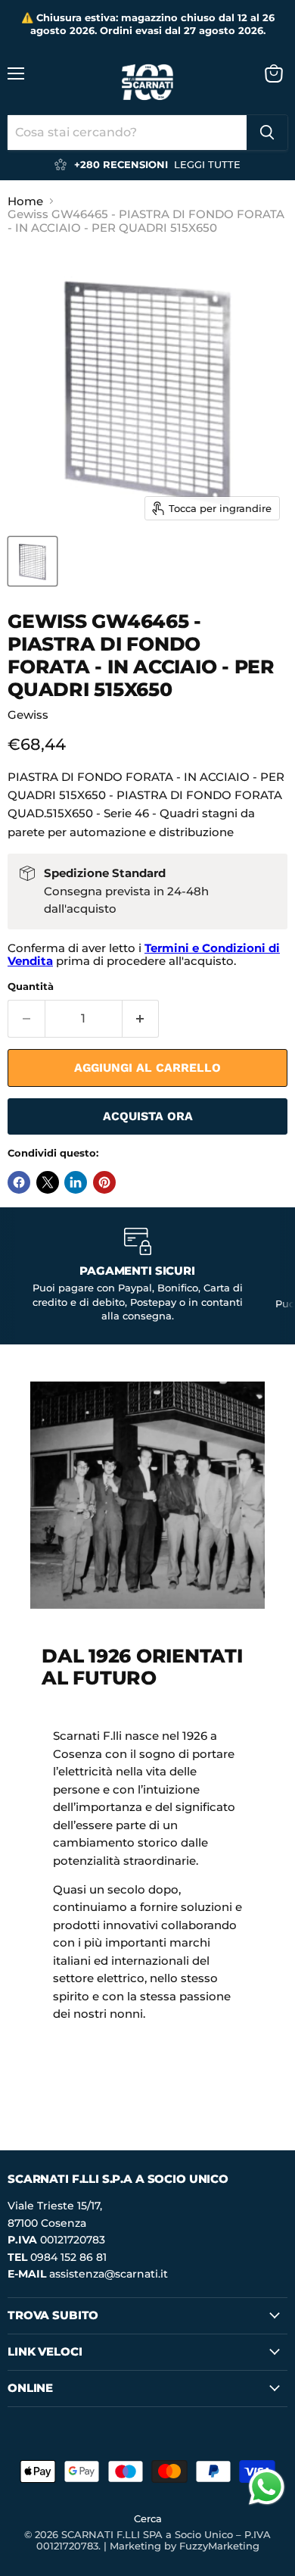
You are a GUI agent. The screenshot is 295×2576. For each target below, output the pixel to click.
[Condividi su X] (48, 1182)
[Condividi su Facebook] (19, 1182)
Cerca (148, 2518)
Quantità (31, 987)
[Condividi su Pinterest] (104, 1182)
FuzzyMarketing (219, 2546)
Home (25, 201)
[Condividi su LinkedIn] (76, 1182)
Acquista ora (148, 1116)
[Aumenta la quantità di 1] (141, 1019)
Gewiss (28, 715)
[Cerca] (267, 133)
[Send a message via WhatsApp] (267, 2487)
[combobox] (127, 133)
